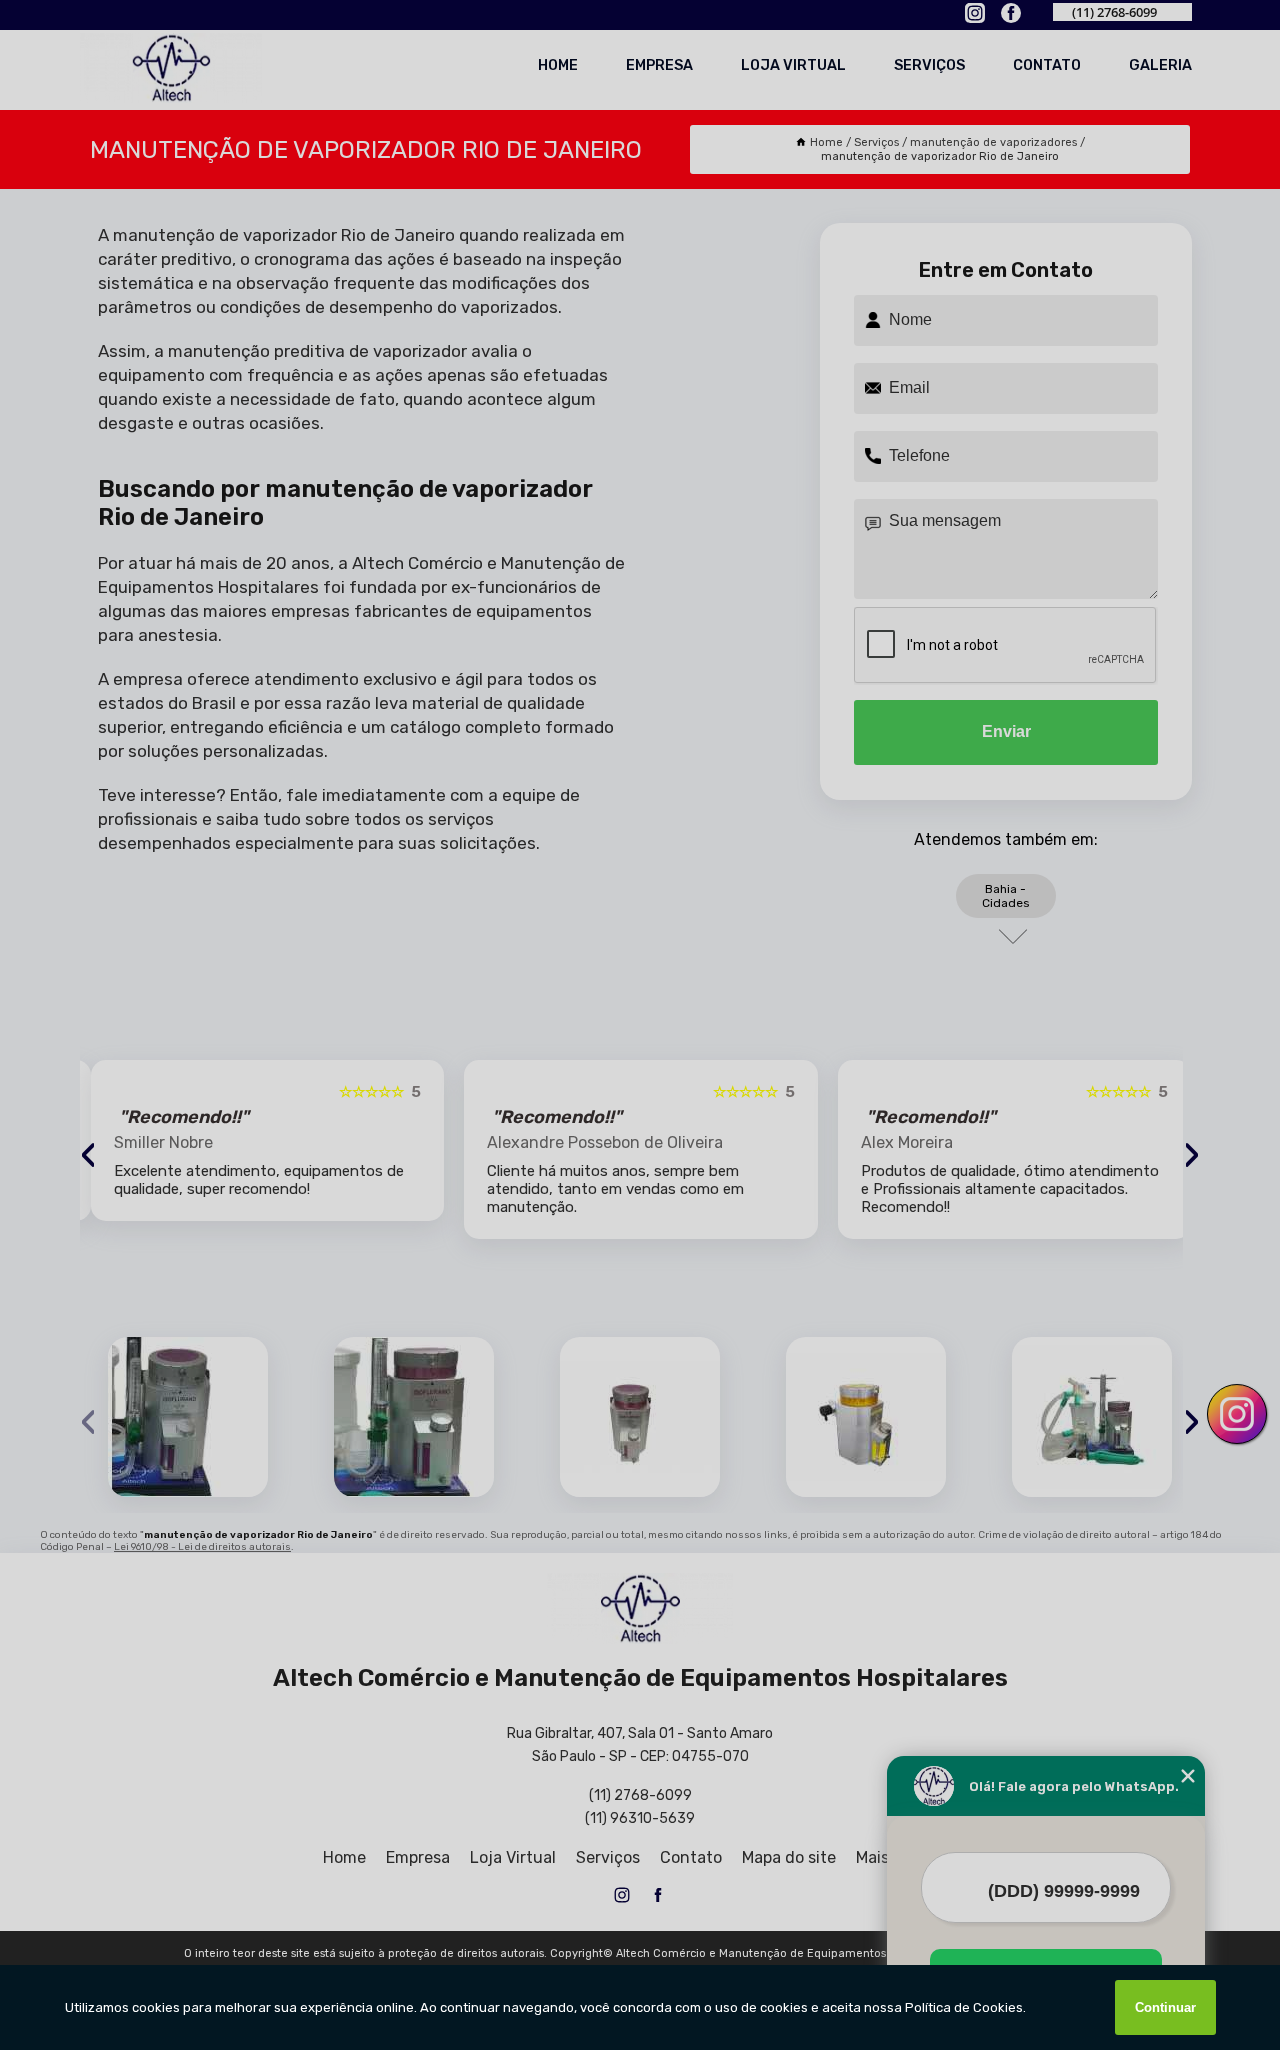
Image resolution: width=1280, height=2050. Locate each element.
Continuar (1165, 2007)
